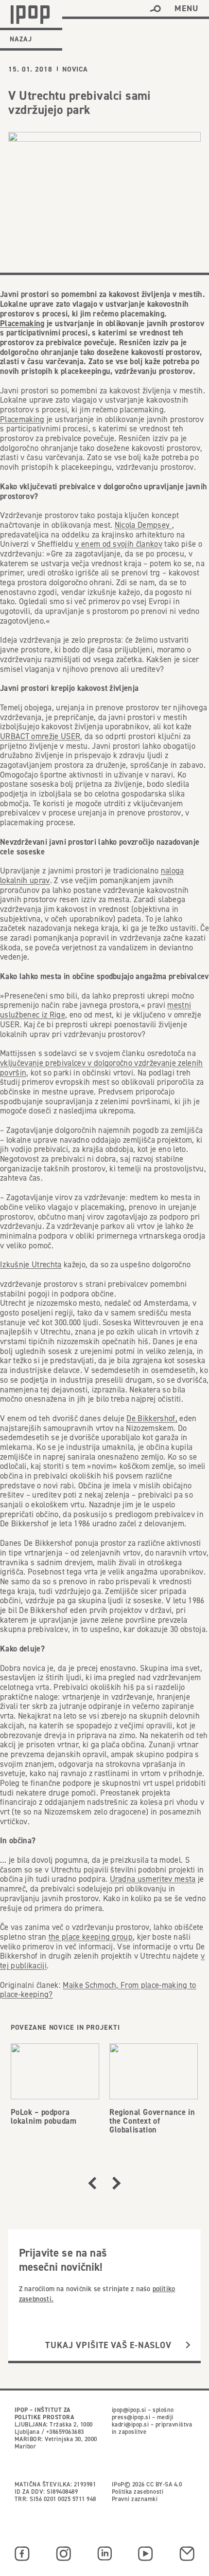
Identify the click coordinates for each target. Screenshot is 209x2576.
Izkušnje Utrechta (31, 1265)
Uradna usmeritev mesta (153, 1879)
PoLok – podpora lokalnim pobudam (44, 2116)
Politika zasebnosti (138, 2492)
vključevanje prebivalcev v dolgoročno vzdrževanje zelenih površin (102, 1068)
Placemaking (22, 323)
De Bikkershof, (152, 1418)
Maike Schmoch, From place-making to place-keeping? (98, 1990)
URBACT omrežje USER (40, 736)
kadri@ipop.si (130, 2424)
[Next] (117, 2183)
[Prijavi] (188, 2345)
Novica (75, 69)
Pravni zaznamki (135, 2499)
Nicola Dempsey (143, 525)
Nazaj (21, 39)
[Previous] (92, 2183)
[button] (155, 9)
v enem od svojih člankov (119, 544)
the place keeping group (91, 1937)
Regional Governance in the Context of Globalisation (152, 2121)
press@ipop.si (131, 2417)
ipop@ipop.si (129, 2410)
